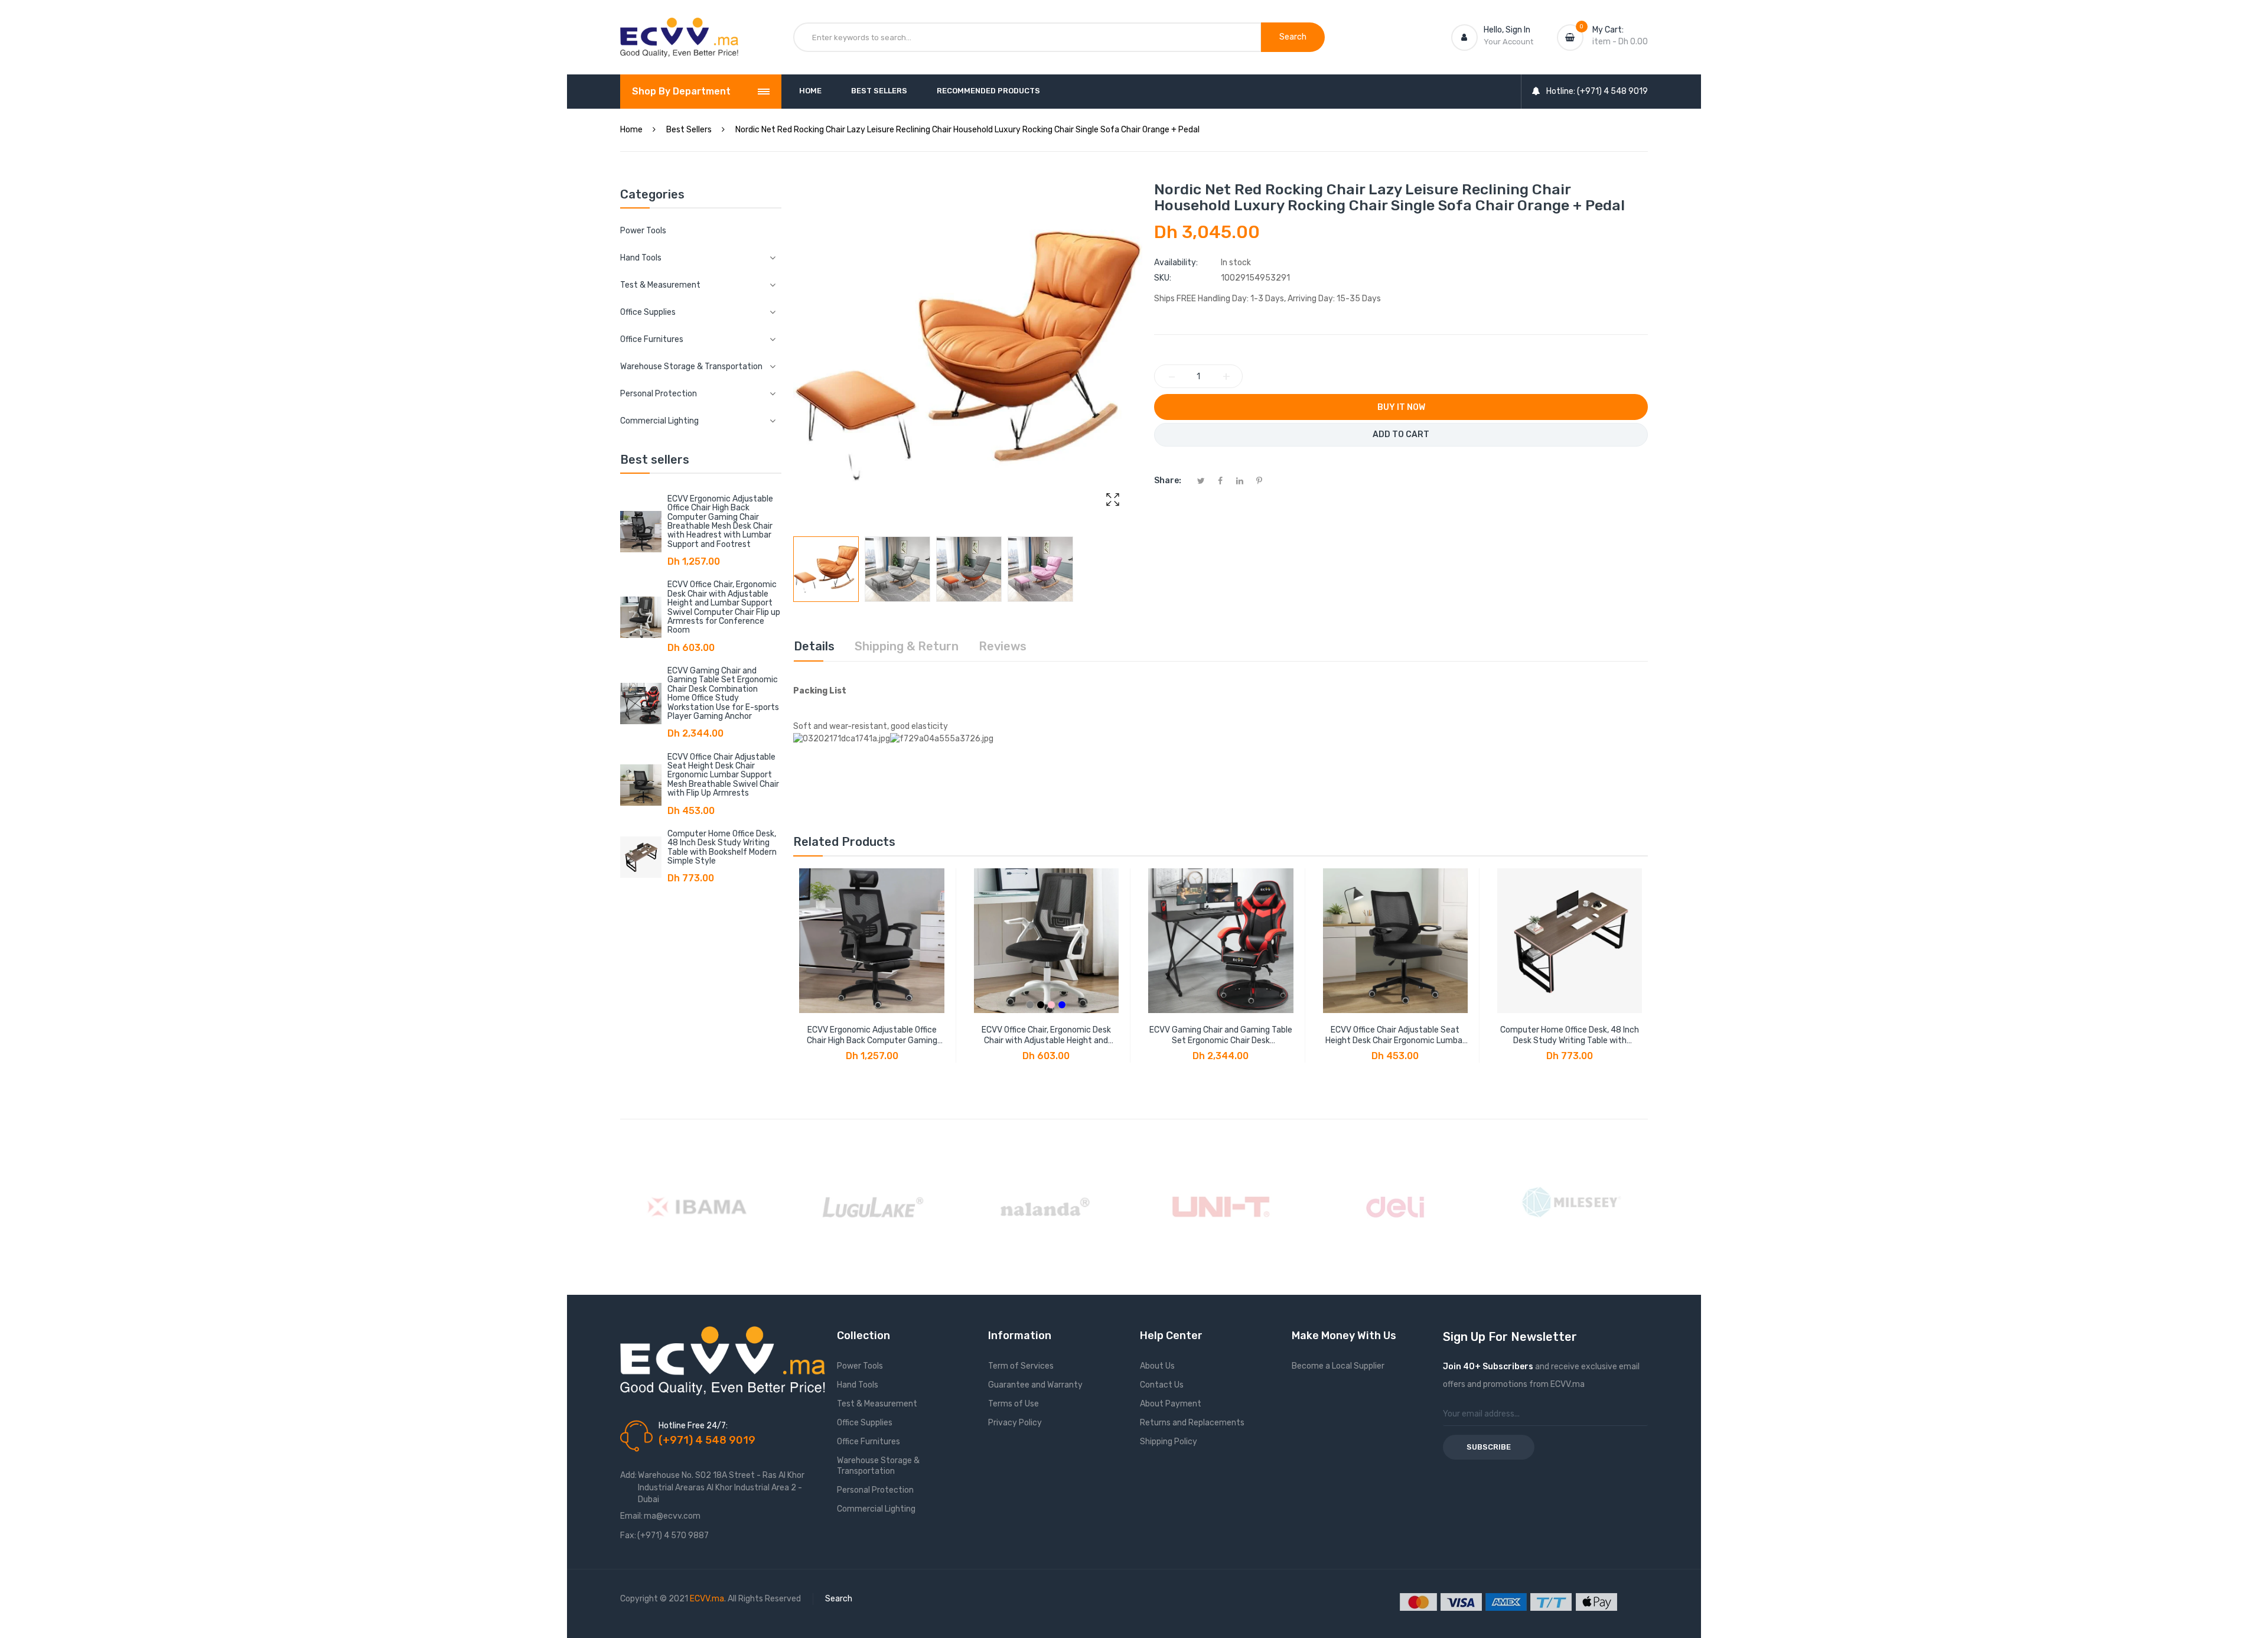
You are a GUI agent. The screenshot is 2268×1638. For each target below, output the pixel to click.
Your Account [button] (1508, 42)
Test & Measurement (877, 1404)
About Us (1157, 1366)
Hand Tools (858, 1385)
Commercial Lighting (876, 1509)
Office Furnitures (869, 1442)
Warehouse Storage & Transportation (878, 1466)
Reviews (1003, 646)
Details (814, 646)
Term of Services (1021, 1366)
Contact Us (1162, 1385)
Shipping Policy (1169, 1442)
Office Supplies (865, 1423)
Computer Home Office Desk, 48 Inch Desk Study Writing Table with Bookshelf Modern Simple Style (722, 847)
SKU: (1163, 278)
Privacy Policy (1015, 1423)
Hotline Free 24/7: (693, 1426)
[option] (826, 569)
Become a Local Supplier (1338, 1366)
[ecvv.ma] (679, 28)
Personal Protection (875, 1490)
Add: (628, 1475)
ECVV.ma (707, 1599)
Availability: (1176, 263)
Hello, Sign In (1507, 30)
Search (839, 1599)
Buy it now (1401, 407)
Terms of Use (1014, 1404)
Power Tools (643, 231)
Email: (631, 1516)
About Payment (1171, 1404)
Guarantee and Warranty (1035, 1385)
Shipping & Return (907, 646)
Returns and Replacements (1192, 1423)
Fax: (628, 1536)
